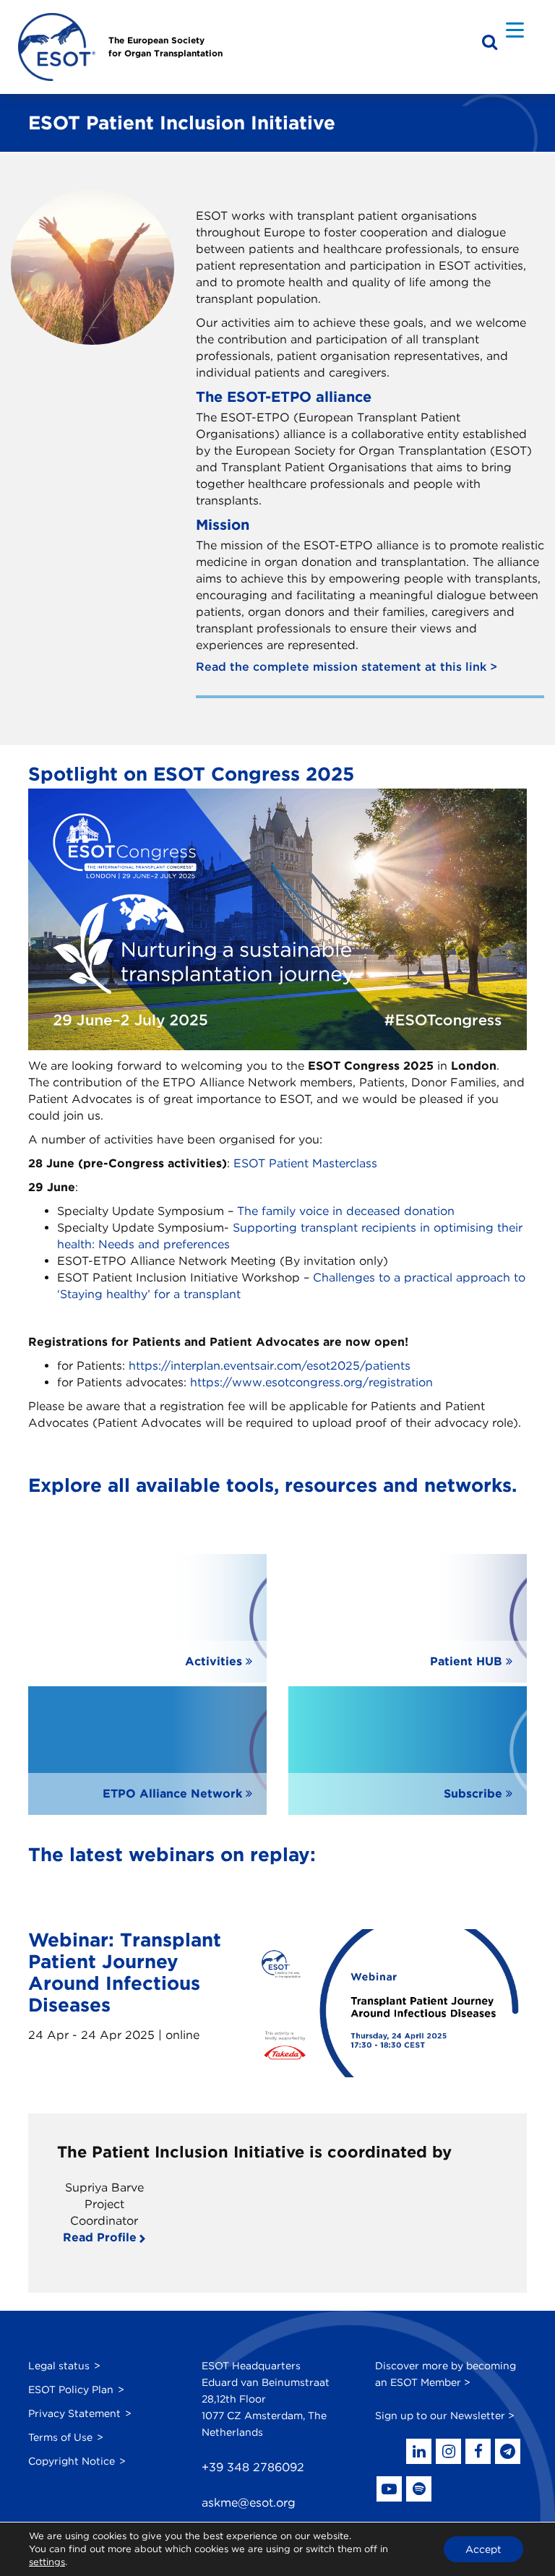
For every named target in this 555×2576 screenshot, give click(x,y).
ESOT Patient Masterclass (305, 1163)
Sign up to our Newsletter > (445, 2416)
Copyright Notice (72, 2461)
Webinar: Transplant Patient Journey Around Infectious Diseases (125, 1972)
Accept (483, 2549)
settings (47, 2562)
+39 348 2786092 (253, 2467)
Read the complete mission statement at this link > (347, 667)
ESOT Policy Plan (71, 2390)
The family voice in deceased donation (346, 1211)
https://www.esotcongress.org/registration (311, 1382)
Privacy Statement (74, 2413)
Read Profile (100, 2237)
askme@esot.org (249, 2503)
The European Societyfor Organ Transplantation (165, 47)
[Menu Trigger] (515, 29)
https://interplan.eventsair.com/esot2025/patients (270, 1366)
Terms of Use (60, 2437)
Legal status (59, 2366)
